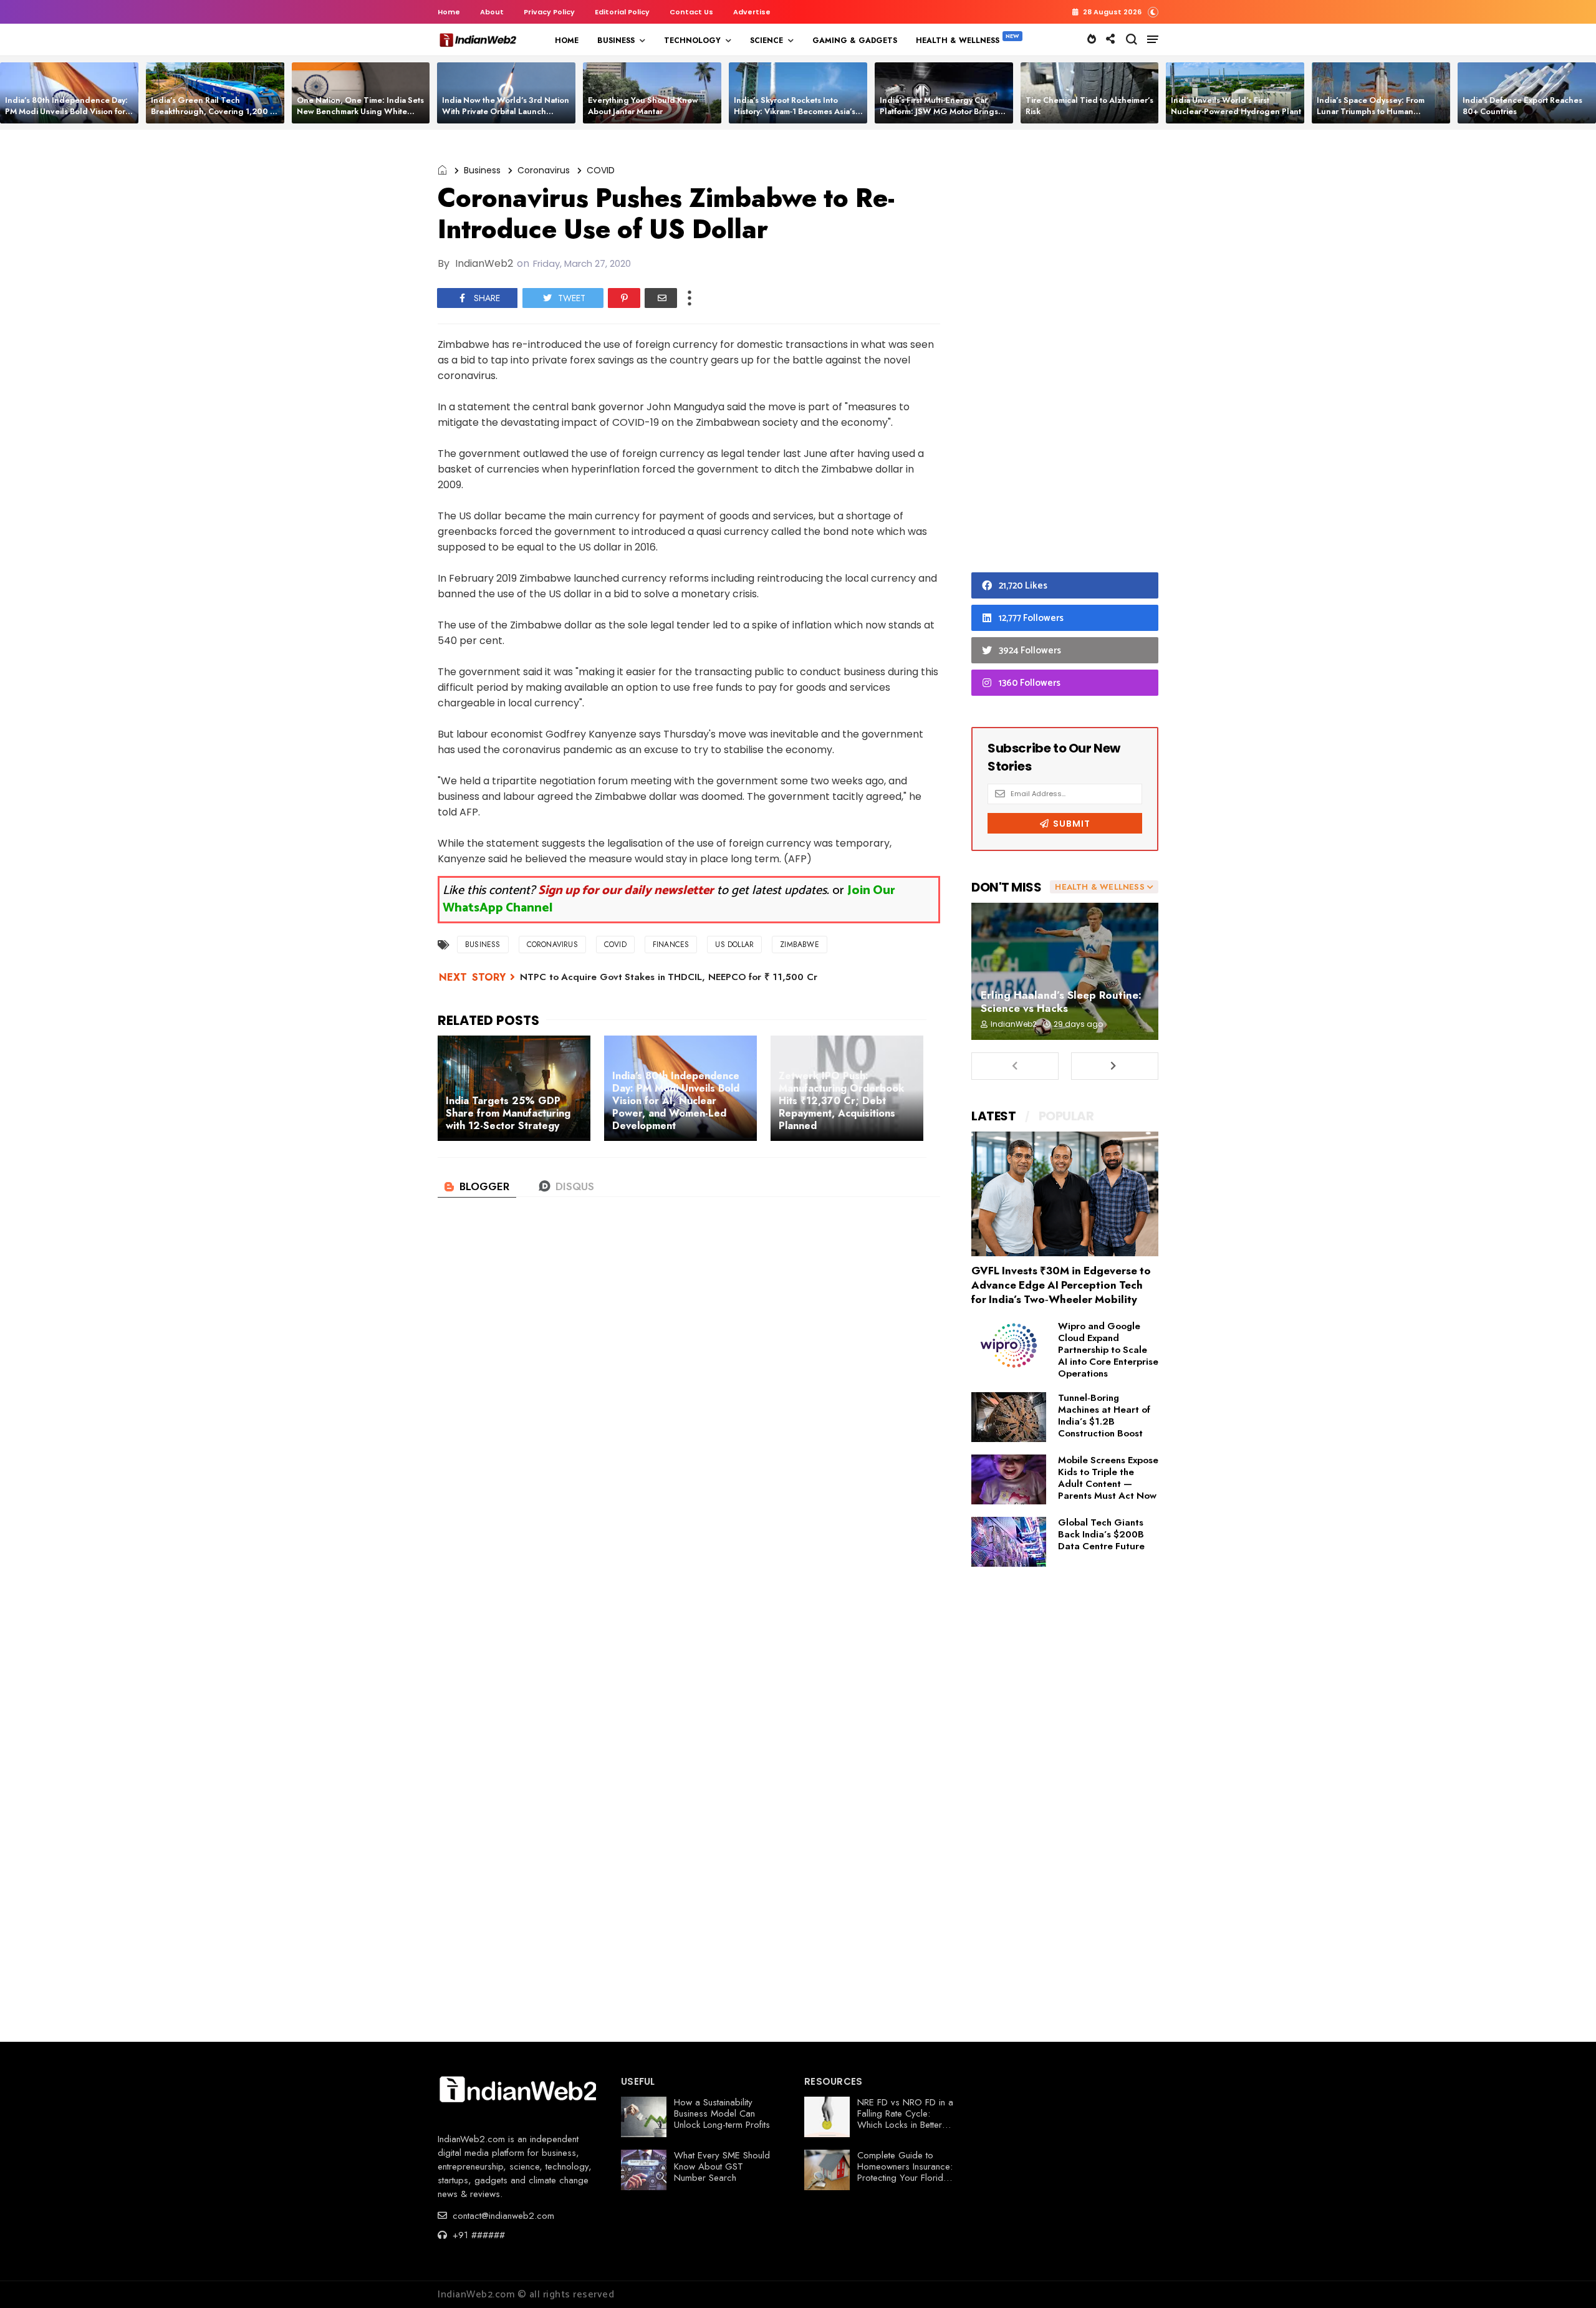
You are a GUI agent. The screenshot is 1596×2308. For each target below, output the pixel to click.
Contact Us (691, 12)
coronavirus (544, 170)
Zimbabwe (800, 945)
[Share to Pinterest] (624, 298)
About (492, 12)
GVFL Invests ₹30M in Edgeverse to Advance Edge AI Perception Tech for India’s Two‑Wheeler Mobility (1061, 1285)
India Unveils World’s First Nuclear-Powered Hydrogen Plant (1236, 106)
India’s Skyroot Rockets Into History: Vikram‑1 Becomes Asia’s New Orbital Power (795, 111)
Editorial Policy (622, 12)
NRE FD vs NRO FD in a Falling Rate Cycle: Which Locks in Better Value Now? (905, 2119)
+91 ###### (477, 2235)
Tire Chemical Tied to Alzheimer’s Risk (1089, 106)
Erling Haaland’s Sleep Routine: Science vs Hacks (1061, 1002)
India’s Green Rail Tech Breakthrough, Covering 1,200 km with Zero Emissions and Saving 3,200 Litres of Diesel (216, 117)
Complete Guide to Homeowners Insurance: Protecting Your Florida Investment (905, 2172)
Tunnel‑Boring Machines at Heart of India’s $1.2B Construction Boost (1104, 1416)
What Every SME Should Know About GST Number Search (722, 2166)
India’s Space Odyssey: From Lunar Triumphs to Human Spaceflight (1371, 111)
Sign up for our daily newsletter (626, 891)
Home (449, 12)
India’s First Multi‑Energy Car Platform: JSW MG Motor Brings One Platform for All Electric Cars (942, 111)
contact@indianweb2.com (502, 2216)
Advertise (752, 12)
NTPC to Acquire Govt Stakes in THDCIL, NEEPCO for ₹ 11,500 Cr (669, 977)
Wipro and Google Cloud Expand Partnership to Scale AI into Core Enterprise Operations (1108, 1350)
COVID (601, 170)
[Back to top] (1565, 2278)
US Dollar (734, 945)
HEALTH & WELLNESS (958, 41)
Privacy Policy (549, 12)
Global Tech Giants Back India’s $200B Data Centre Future (1101, 1534)
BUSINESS (616, 41)
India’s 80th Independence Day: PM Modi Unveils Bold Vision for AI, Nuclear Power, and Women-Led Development (66, 117)
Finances (671, 945)
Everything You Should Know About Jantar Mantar (643, 106)
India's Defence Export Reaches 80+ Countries (1522, 106)
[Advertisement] (1065, 354)
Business (482, 170)
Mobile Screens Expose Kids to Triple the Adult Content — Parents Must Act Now (1108, 1478)
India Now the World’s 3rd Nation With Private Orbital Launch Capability (506, 111)
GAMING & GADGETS (855, 41)
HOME (567, 41)
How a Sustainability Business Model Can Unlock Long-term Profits (722, 2113)
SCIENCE (767, 41)
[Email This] (661, 298)
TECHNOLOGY (692, 41)
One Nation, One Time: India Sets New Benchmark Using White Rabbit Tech (360, 111)
